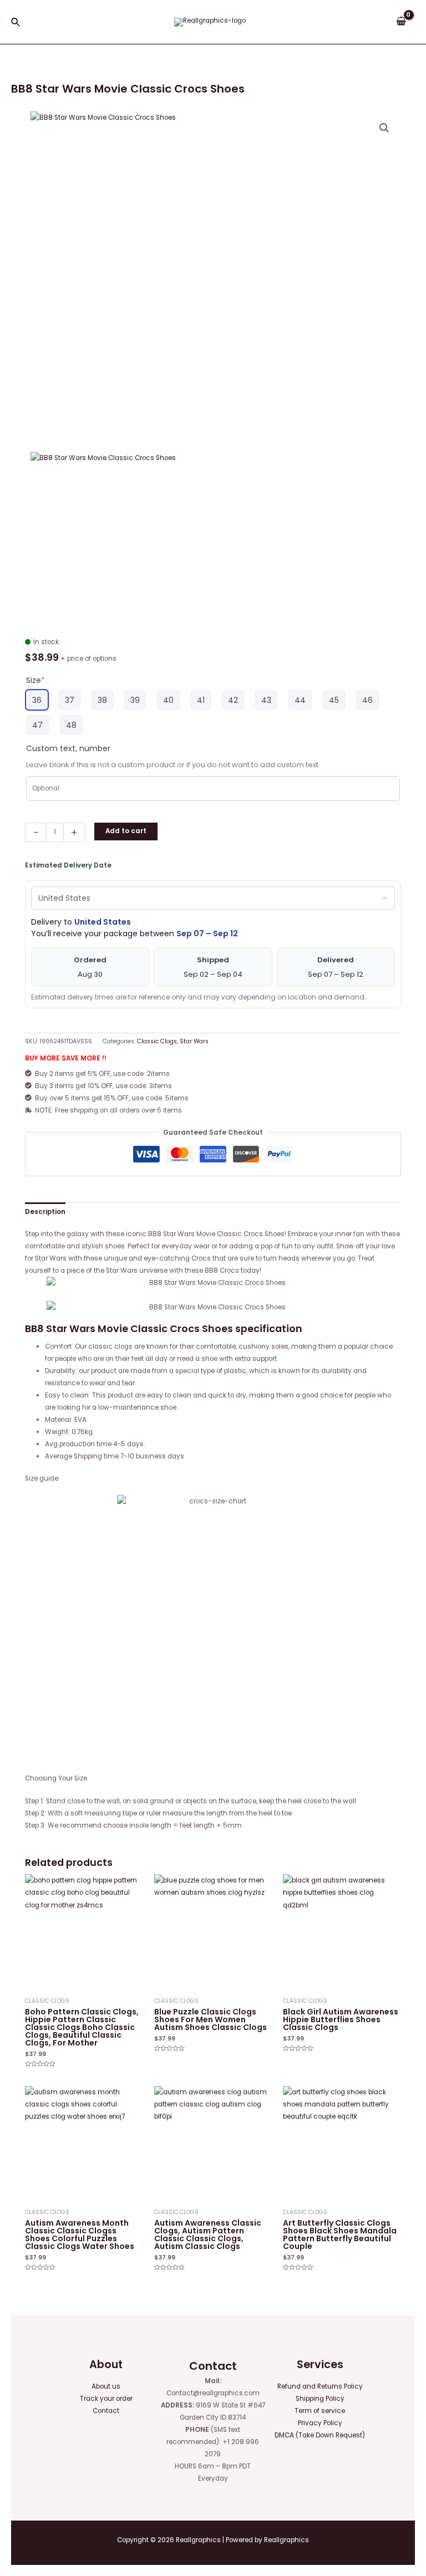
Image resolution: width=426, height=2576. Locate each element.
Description (45, 1212)
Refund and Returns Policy (320, 2386)
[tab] (45, 1212)
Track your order (106, 2399)
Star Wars (194, 1041)
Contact (106, 2411)
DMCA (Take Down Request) (320, 2435)
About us (106, 2386)
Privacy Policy (320, 2423)
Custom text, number (68, 748)
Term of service (320, 2411)
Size (35, 680)
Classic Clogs (157, 1041)
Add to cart (126, 831)
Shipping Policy (320, 2399)
